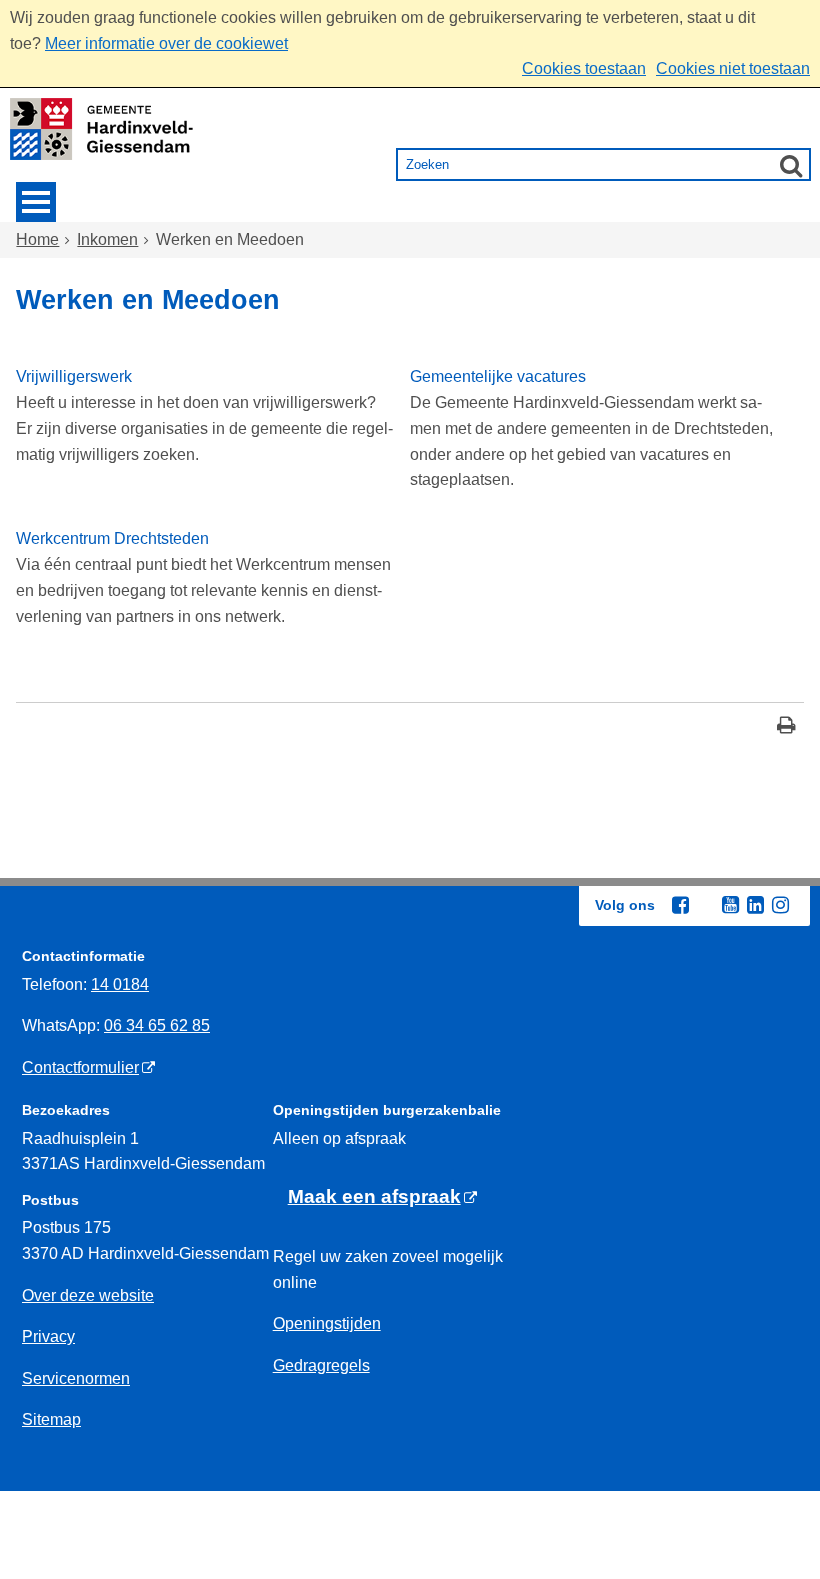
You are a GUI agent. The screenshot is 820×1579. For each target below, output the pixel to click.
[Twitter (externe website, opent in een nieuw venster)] (705, 906)
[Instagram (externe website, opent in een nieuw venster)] (780, 905)
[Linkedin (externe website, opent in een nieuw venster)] (755, 905)
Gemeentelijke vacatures (498, 376)
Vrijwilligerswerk (74, 376)
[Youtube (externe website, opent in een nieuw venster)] (730, 905)
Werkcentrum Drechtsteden (112, 538)
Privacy (48, 1336)
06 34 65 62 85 (157, 1025)
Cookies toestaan (584, 68)
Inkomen (107, 239)
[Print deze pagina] (786, 727)
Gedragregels (321, 1365)
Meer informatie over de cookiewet (166, 43)
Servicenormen (76, 1378)
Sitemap (51, 1419)
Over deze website (88, 1295)
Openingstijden (327, 1323)
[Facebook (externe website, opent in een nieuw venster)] (680, 905)
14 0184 (120, 984)
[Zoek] (791, 165)
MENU (36, 202)
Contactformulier (80, 1067)
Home (37, 239)
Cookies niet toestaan (733, 68)
